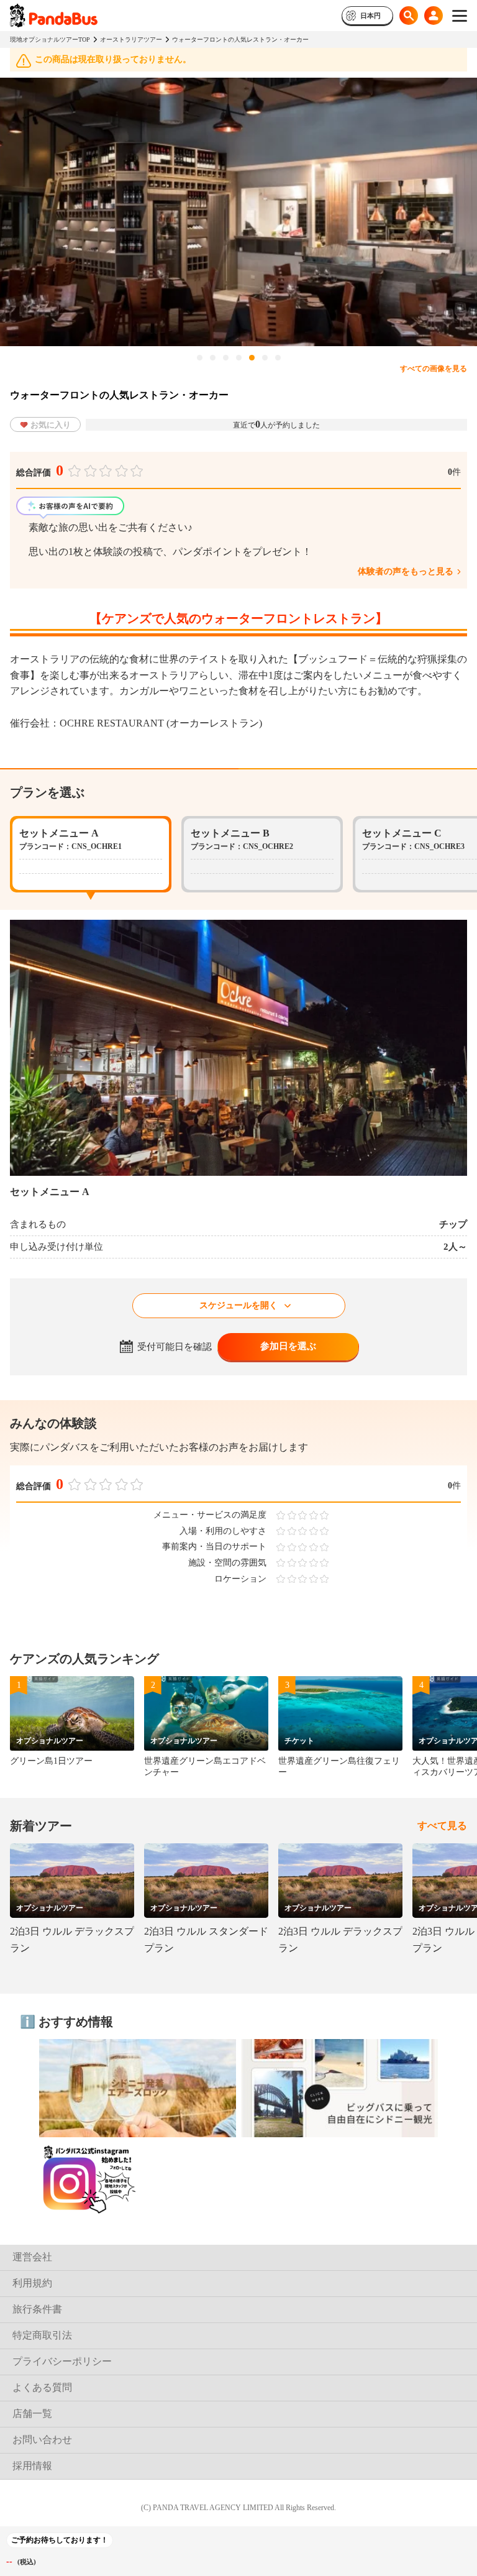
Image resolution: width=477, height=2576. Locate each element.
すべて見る (442, 1826)
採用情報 (32, 2466)
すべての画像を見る (434, 369)
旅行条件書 (37, 2309)
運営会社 (32, 2257)
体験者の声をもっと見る (406, 571)
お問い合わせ (42, 2440)
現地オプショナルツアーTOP (50, 39)
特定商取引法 (42, 2335)
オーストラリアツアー (131, 39)
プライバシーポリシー (62, 2361)
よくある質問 (42, 2387)
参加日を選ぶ (288, 1346)
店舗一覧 (32, 2413)
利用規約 (32, 2283)
